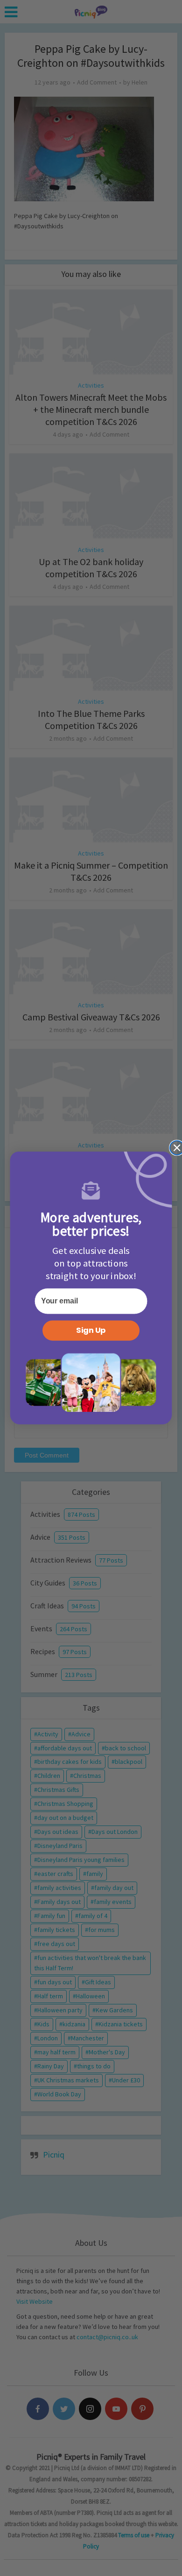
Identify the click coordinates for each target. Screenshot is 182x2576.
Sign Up (91, 1330)
